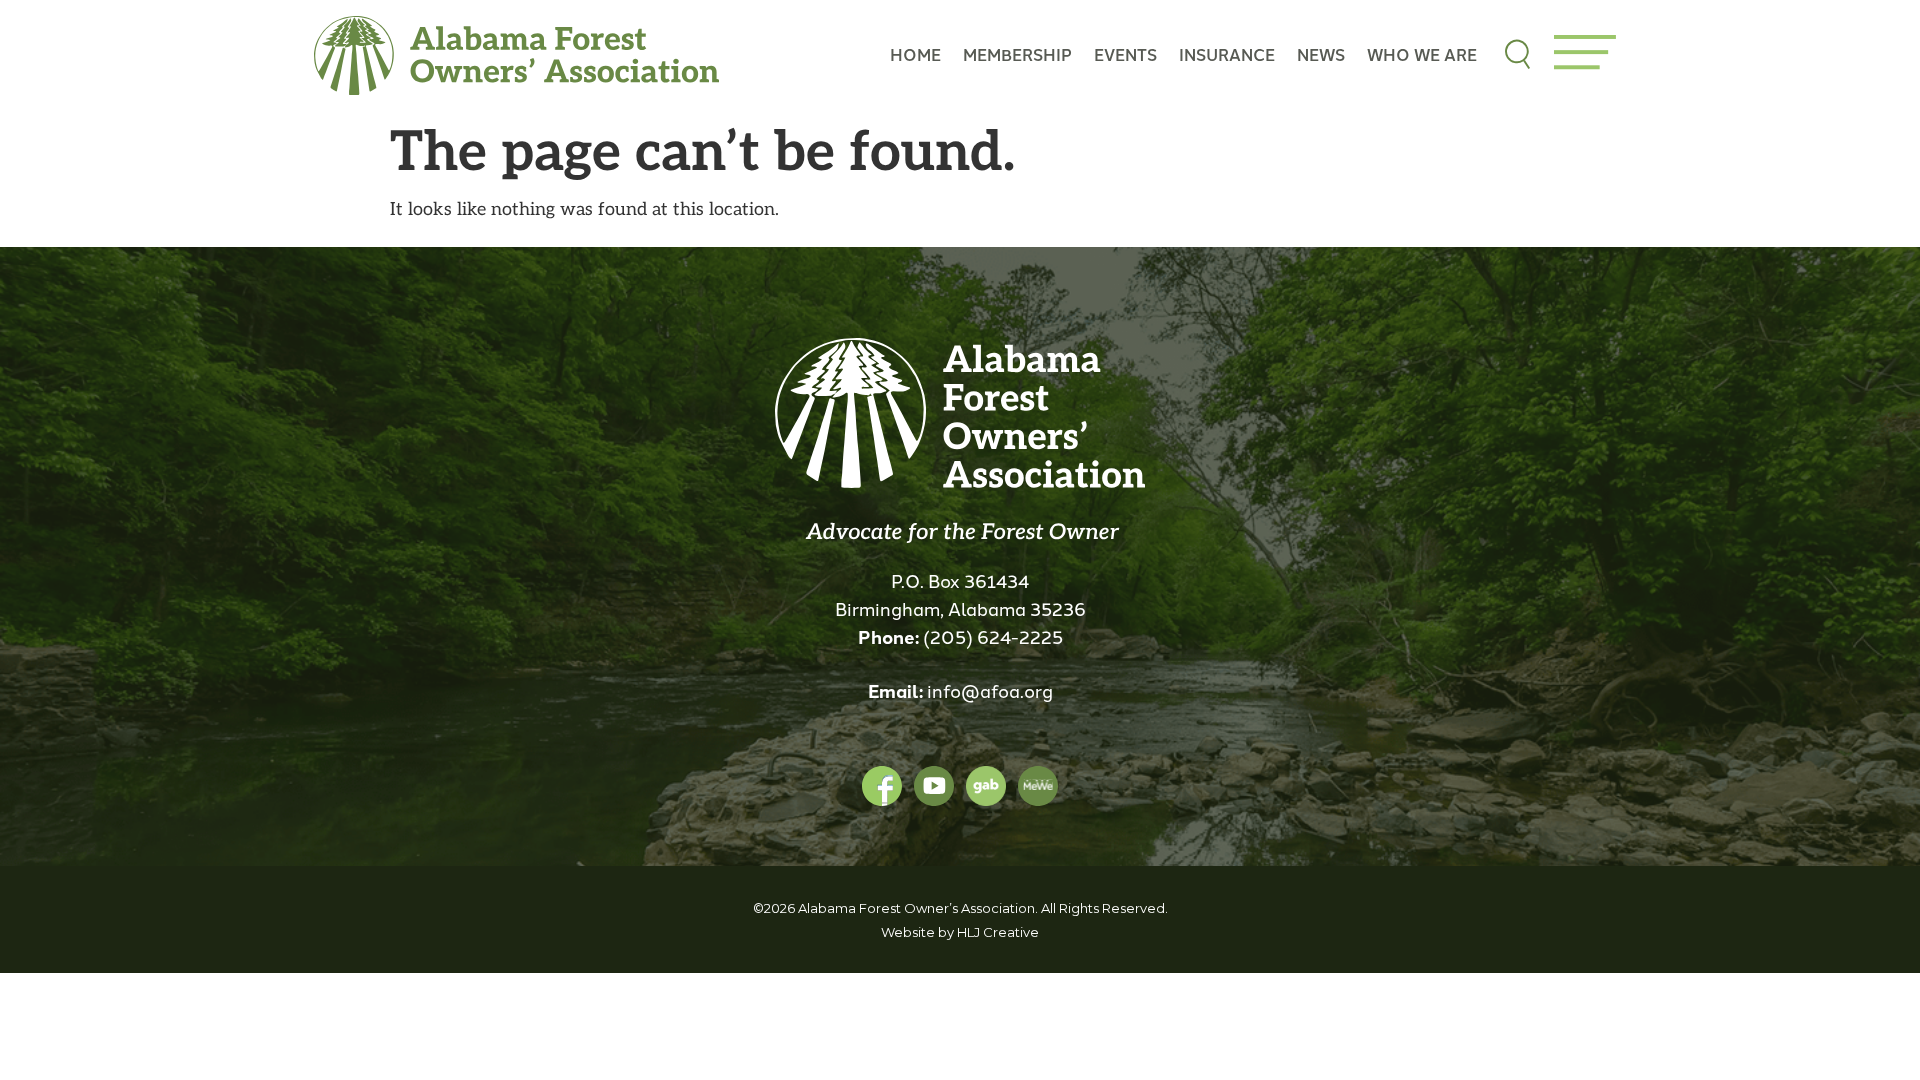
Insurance (1227, 54)
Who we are (1422, 54)
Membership (1017, 54)
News (1321, 54)
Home (915, 54)
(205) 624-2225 (993, 636)
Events (1125, 54)
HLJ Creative (998, 932)
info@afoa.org (990, 690)
